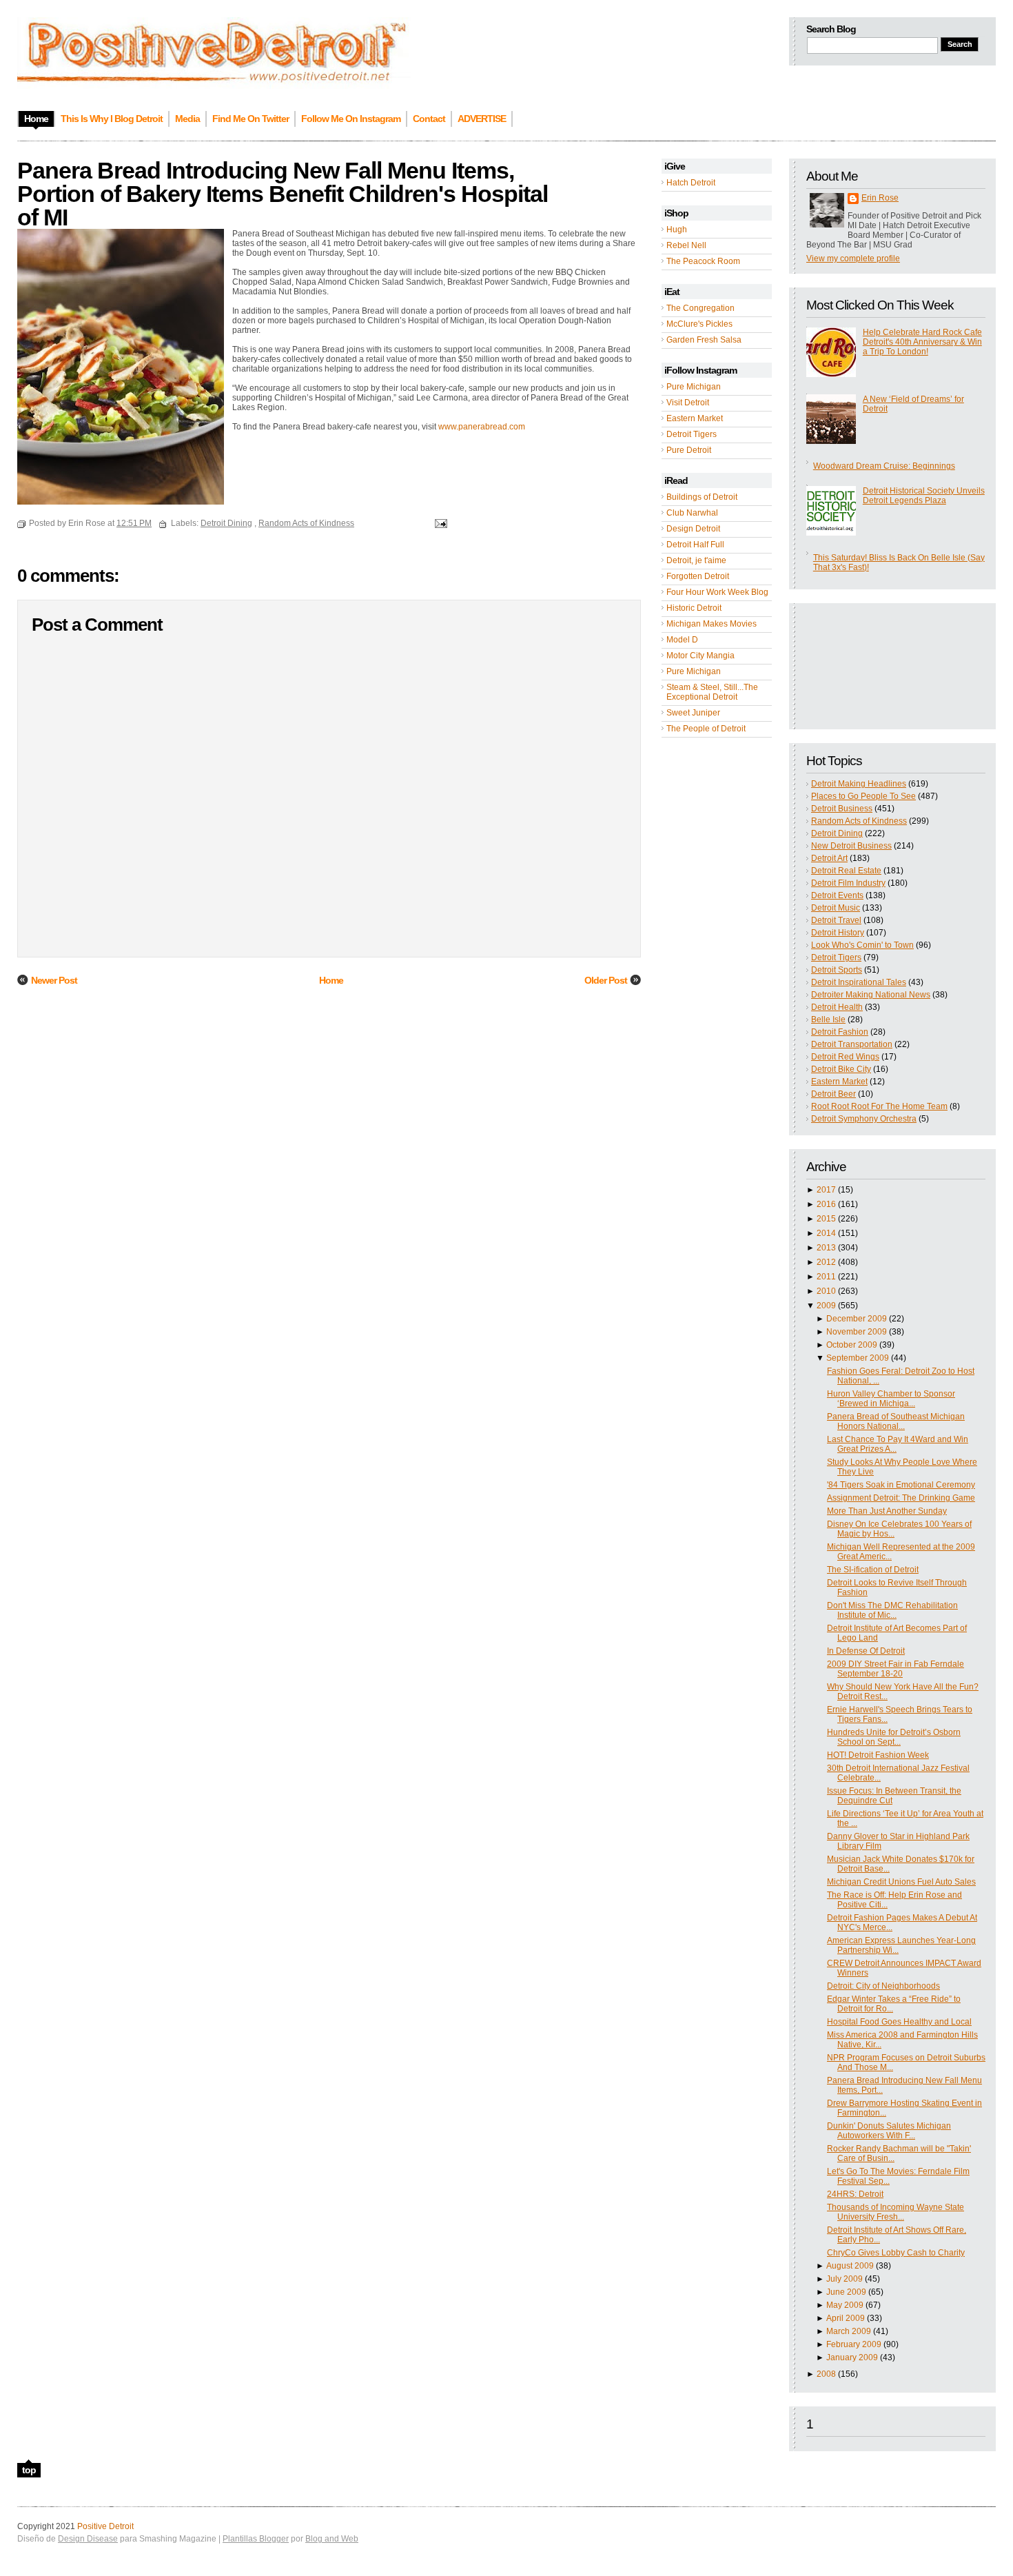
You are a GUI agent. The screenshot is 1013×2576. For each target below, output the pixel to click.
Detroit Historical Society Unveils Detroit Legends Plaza (924, 496)
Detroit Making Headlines (859, 784)
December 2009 (857, 1319)
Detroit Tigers (692, 434)
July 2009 (845, 2279)
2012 (826, 1262)
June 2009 (846, 2292)
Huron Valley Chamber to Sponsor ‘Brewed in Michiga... (891, 1399)
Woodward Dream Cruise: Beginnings (884, 466)
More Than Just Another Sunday (887, 1511)
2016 (826, 1204)
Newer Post (54, 980)
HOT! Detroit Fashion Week (878, 1755)
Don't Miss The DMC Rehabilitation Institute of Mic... (892, 1610)
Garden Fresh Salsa (704, 340)
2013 (826, 1248)
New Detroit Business (851, 846)
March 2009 (849, 2331)
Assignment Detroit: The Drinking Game (901, 1498)
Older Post (606, 980)
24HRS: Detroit (855, 2194)
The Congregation (700, 308)
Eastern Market (695, 418)
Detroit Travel (836, 920)
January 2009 (852, 2357)
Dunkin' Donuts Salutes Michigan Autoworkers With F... (889, 2131)
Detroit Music (836, 908)
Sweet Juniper (693, 713)
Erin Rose (880, 198)
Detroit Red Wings (845, 1057)
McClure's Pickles (699, 324)
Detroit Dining (837, 833)
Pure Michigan (694, 387)
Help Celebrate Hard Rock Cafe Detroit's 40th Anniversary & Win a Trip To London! (922, 342)
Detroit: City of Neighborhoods (883, 1986)
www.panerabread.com (482, 427)
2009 (826, 1306)
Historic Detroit (694, 608)
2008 (826, 2374)
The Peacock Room (703, 261)
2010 (826, 1291)
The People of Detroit (706, 729)
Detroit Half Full (695, 545)
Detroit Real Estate (846, 871)
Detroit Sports (837, 970)
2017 (826, 1190)
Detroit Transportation (852, 1044)
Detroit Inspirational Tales (859, 982)
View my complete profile (853, 258)
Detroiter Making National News (871, 995)
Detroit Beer (833, 1094)
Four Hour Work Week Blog (717, 592)
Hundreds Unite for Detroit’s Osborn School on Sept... (894, 1737)
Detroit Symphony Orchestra (864, 1119)
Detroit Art (829, 858)
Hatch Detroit (691, 183)
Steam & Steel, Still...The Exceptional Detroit (712, 692)
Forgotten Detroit (698, 576)
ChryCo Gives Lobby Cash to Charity (896, 2253)
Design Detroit (693, 529)
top (29, 2470)
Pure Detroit (689, 450)
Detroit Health (837, 1007)
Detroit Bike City (841, 1069)
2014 (826, 1233)
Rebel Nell (686, 245)
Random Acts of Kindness (859, 821)
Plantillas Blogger (256, 2539)
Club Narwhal (692, 513)
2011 (826, 1277)
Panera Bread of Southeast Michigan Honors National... (896, 1421)
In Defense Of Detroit (866, 1651)
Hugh (677, 230)
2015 (826, 1219)
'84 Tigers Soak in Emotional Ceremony (901, 1485)
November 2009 (857, 1332)
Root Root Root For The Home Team (879, 1106)
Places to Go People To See (863, 796)
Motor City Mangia (700, 656)
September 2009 (858, 1358)
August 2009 (850, 2266)
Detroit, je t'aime (696, 560)
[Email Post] (439, 523)
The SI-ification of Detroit (873, 1570)
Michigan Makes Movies (712, 624)
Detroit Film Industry (848, 883)
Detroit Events (837, 895)
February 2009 (854, 2344)
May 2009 (845, 2305)
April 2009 (846, 2318)
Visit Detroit (688, 403)
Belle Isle (828, 1020)
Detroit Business (842, 809)
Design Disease (88, 2539)
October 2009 (852, 1345)
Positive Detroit (105, 2526)
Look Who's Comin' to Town (862, 945)
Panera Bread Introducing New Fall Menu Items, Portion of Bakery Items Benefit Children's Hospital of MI (283, 194)
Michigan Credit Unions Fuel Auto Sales (901, 1882)
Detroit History (838, 933)
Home (331, 980)
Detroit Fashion (840, 1032)
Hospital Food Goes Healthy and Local (899, 2022)
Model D (682, 640)
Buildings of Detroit (702, 497)
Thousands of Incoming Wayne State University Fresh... (896, 2212)
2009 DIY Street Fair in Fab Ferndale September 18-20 (896, 1669)
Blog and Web (332, 2539)
